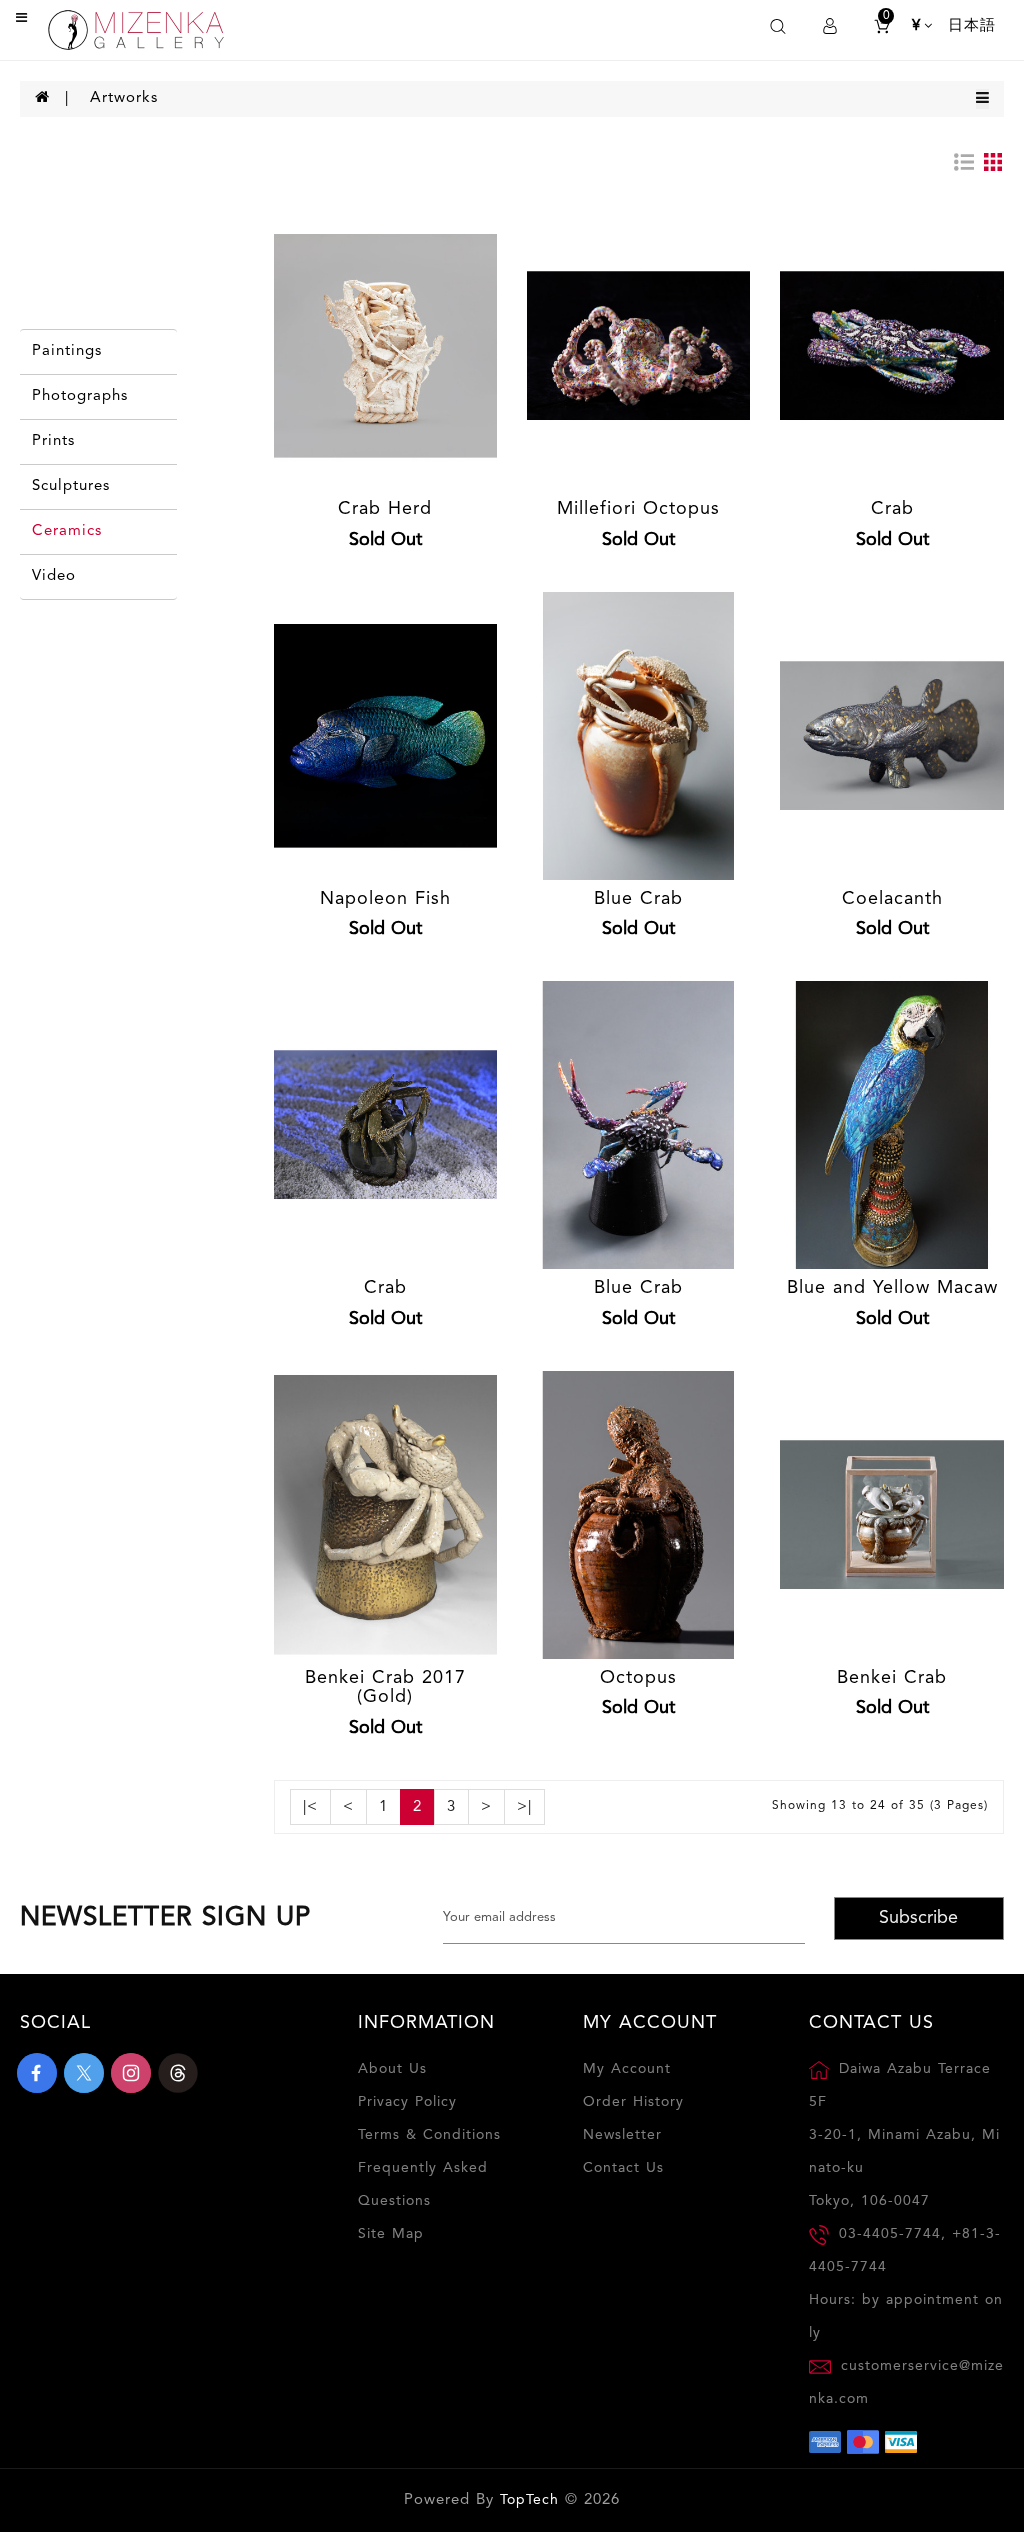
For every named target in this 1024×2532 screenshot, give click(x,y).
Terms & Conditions (429, 2135)
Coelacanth (892, 899)
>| (524, 1807)
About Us (392, 2069)
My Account (627, 2069)
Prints (53, 441)
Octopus (638, 1678)
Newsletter (622, 2135)
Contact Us (623, 2168)
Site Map (391, 2234)
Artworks (124, 98)
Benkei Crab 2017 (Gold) (385, 1688)
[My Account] (830, 26)
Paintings (67, 351)
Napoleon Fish (385, 899)
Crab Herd (385, 509)
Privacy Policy (407, 2102)
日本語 (972, 26)
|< (310, 1807)
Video (54, 576)
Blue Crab (638, 899)
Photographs (80, 396)
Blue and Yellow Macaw (892, 1288)
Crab (892, 509)
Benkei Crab (892, 1678)
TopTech (529, 2500)
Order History (633, 2102)
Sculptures (71, 486)
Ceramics (67, 531)
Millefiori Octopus (638, 509)
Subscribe (918, 1918)
